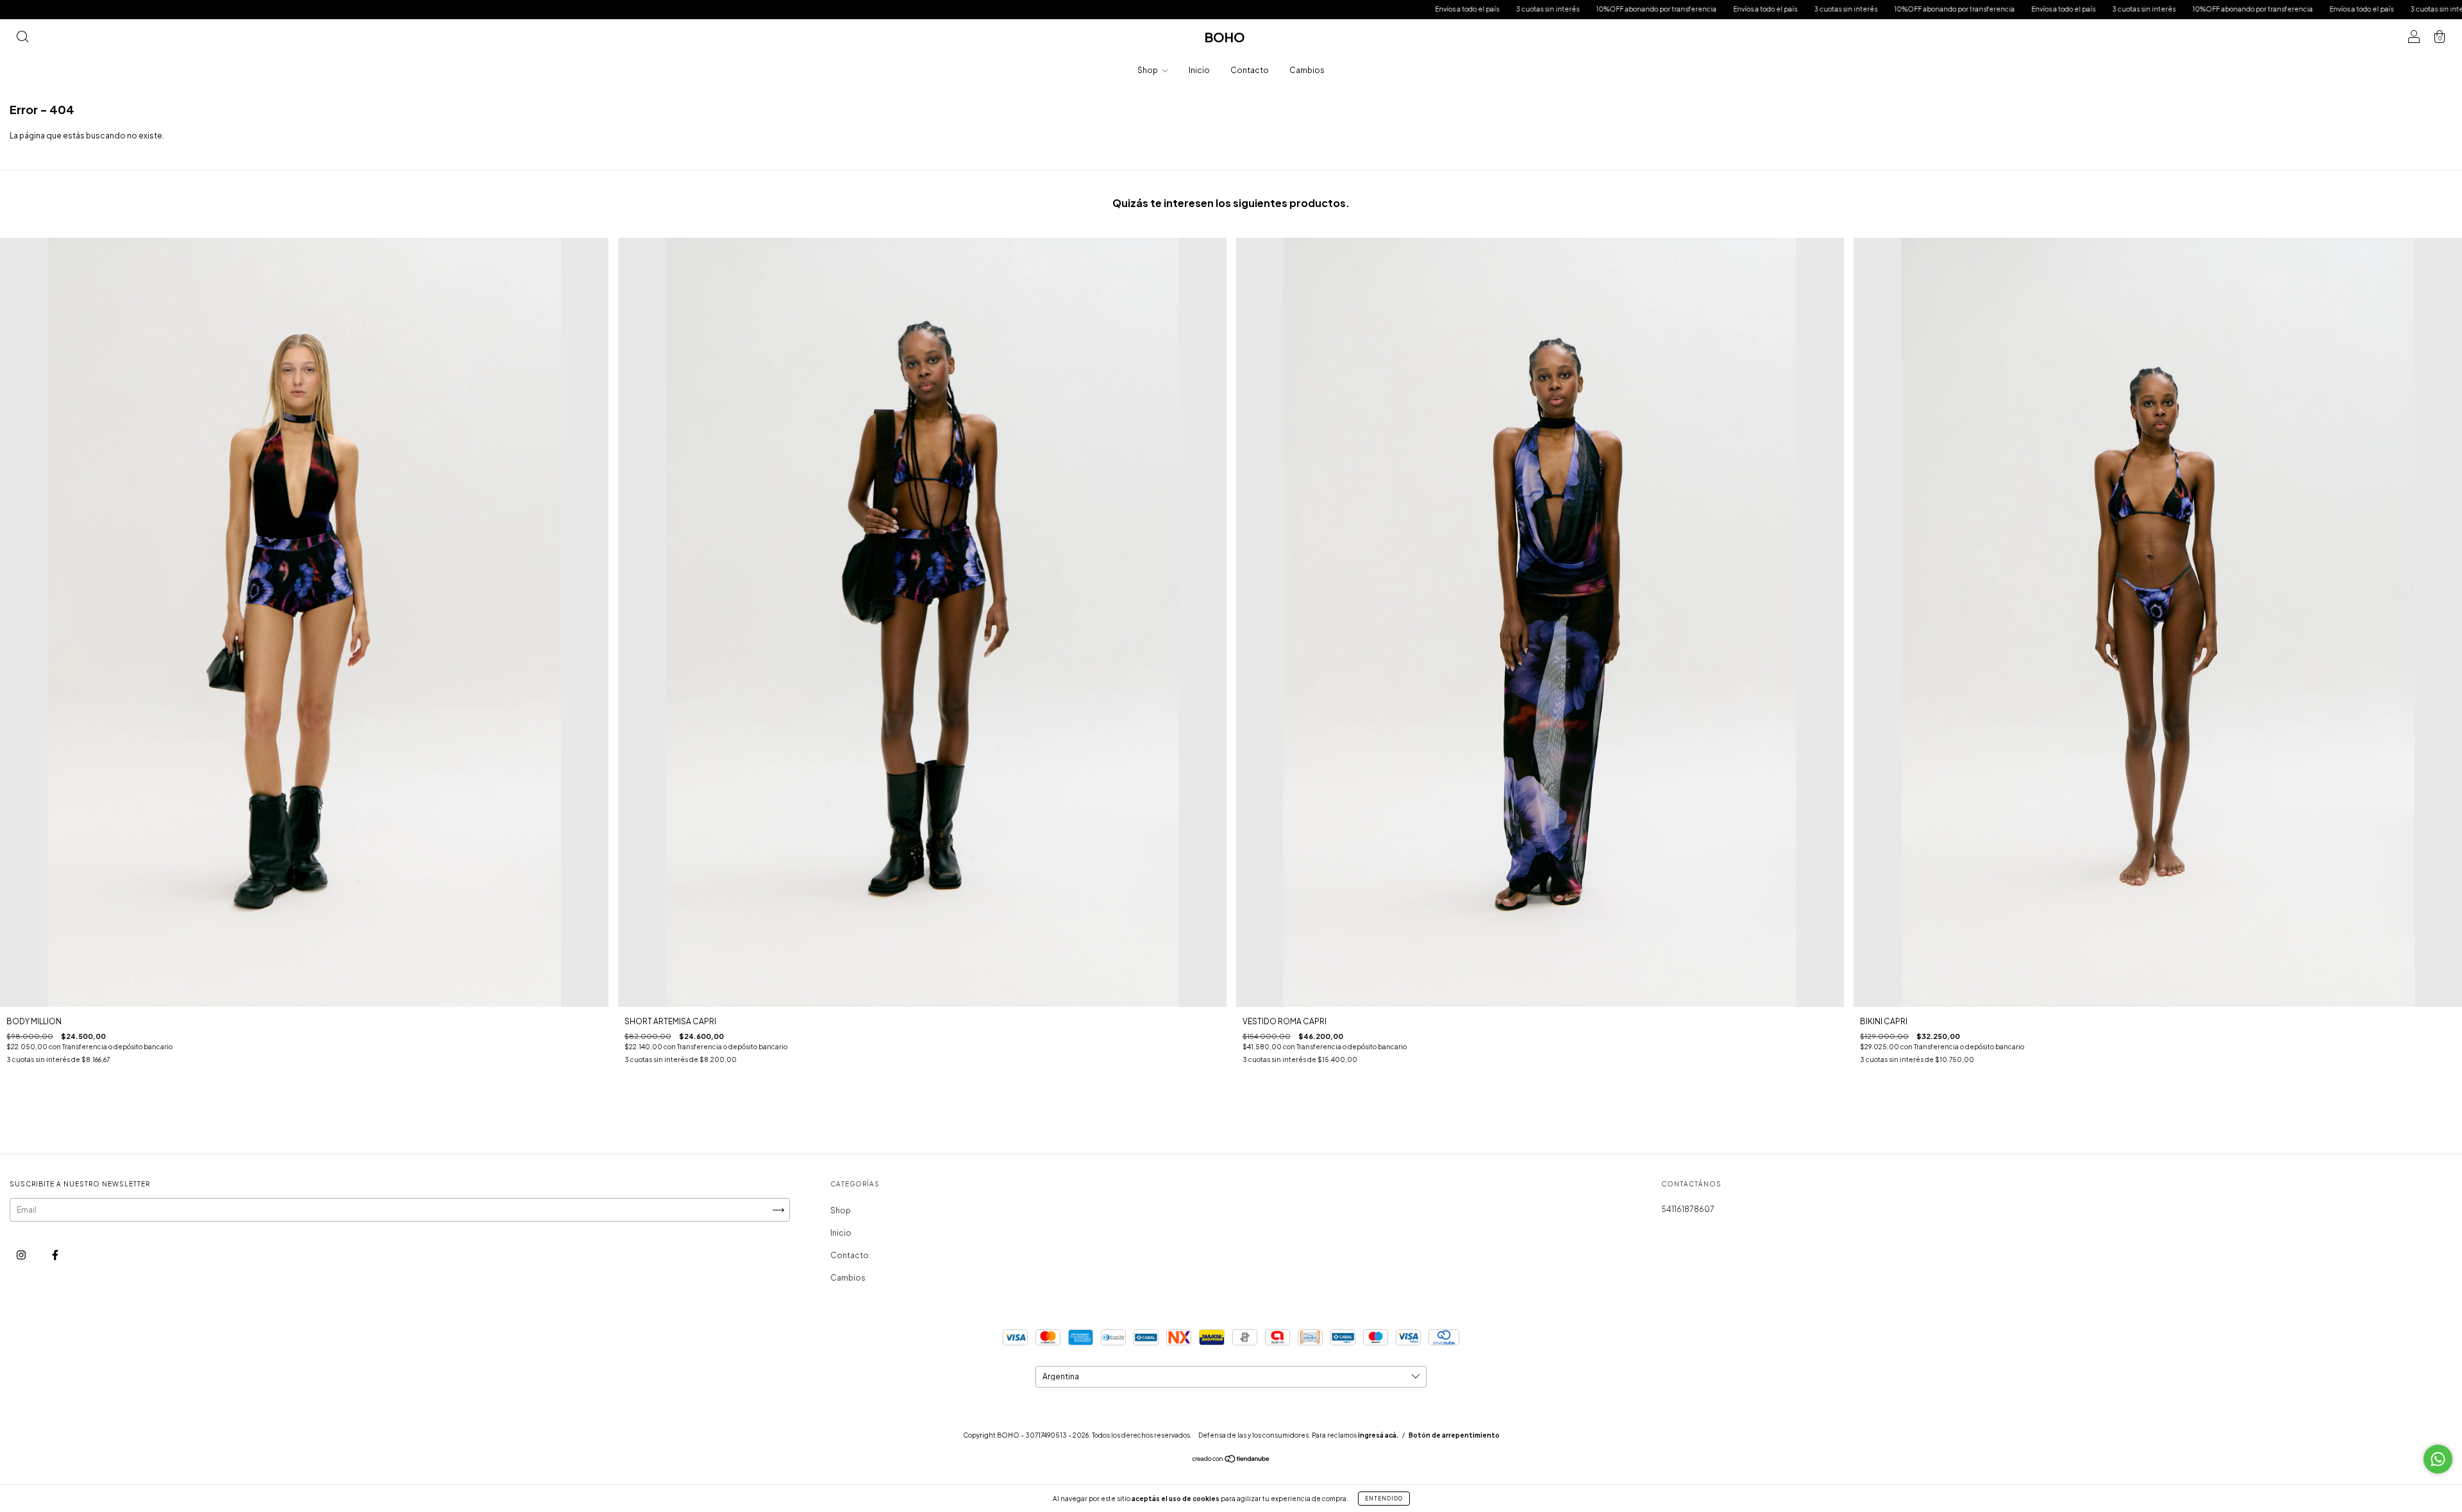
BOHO (1225, 37)
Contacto (1250, 70)
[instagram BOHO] (22, 1255)
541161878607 (1688, 1209)
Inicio (1199, 70)
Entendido (1384, 1499)
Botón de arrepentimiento (1454, 1435)
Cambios (1307, 70)
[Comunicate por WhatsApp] (2438, 1459)
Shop (1148, 70)
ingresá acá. (1378, 1435)
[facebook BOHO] (55, 1255)
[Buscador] (22, 39)
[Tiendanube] (1231, 1460)
